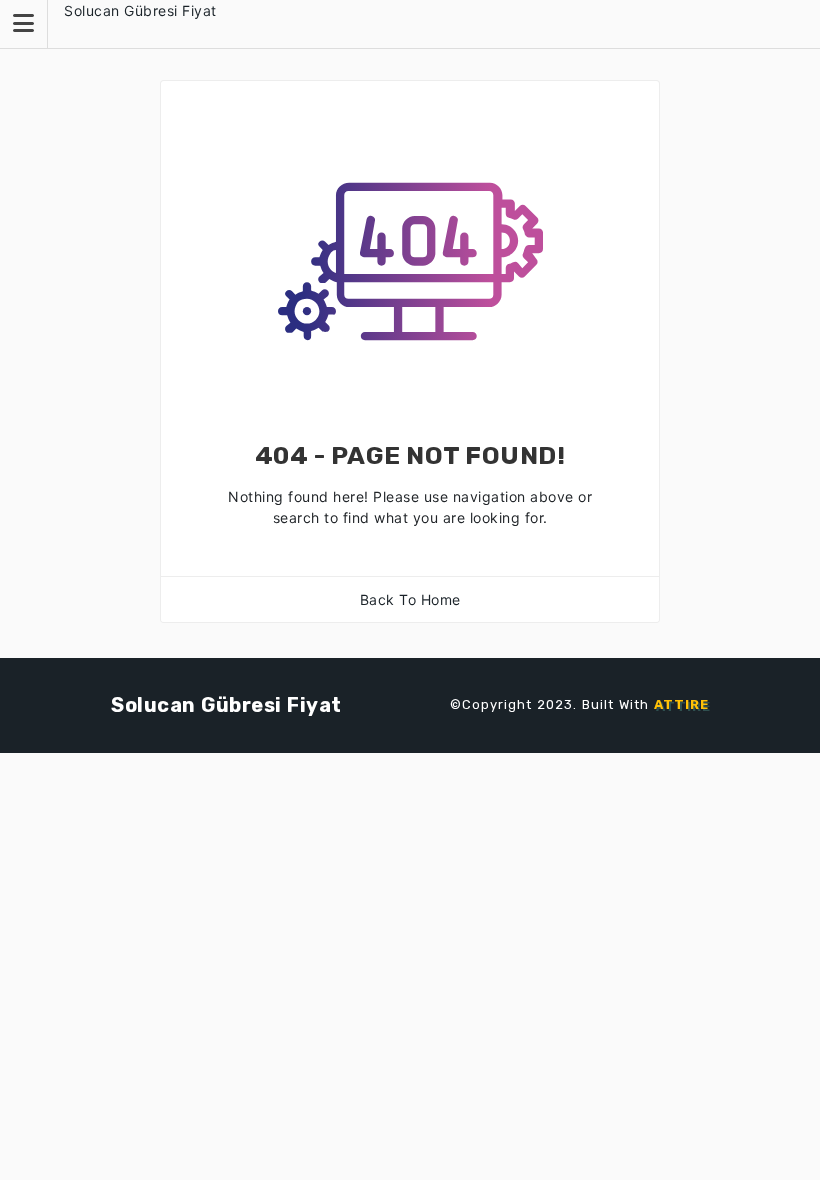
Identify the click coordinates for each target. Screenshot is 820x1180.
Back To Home (410, 599)
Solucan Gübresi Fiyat (140, 10)
